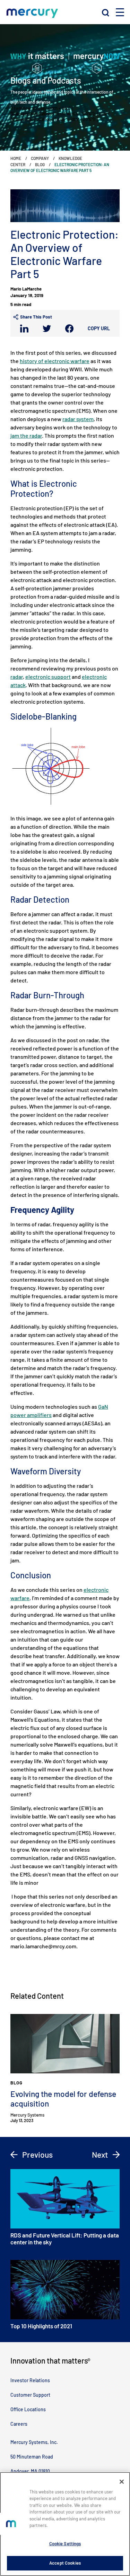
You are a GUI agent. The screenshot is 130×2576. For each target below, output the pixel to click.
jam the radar (26, 435)
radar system (78, 419)
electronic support (48, 677)
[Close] (122, 2482)
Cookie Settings (65, 2544)
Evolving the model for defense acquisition (63, 2099)
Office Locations (28, 2409)
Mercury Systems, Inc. (34, 2442)
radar (17, 677)
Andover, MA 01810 (30, 2471)
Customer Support (30, 2395)
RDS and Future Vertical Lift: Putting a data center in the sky (65, 2238)
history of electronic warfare (55, 361)
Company (40, 158)
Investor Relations (30, 2380)
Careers (19, 2424)
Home (16, 158)
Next (101, 2155)
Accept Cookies (65, 2563)
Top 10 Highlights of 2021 (41, 2326)
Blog (40, 164)
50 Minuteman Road (32, 2457)
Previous (37, 2155)
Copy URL (99, 328)
